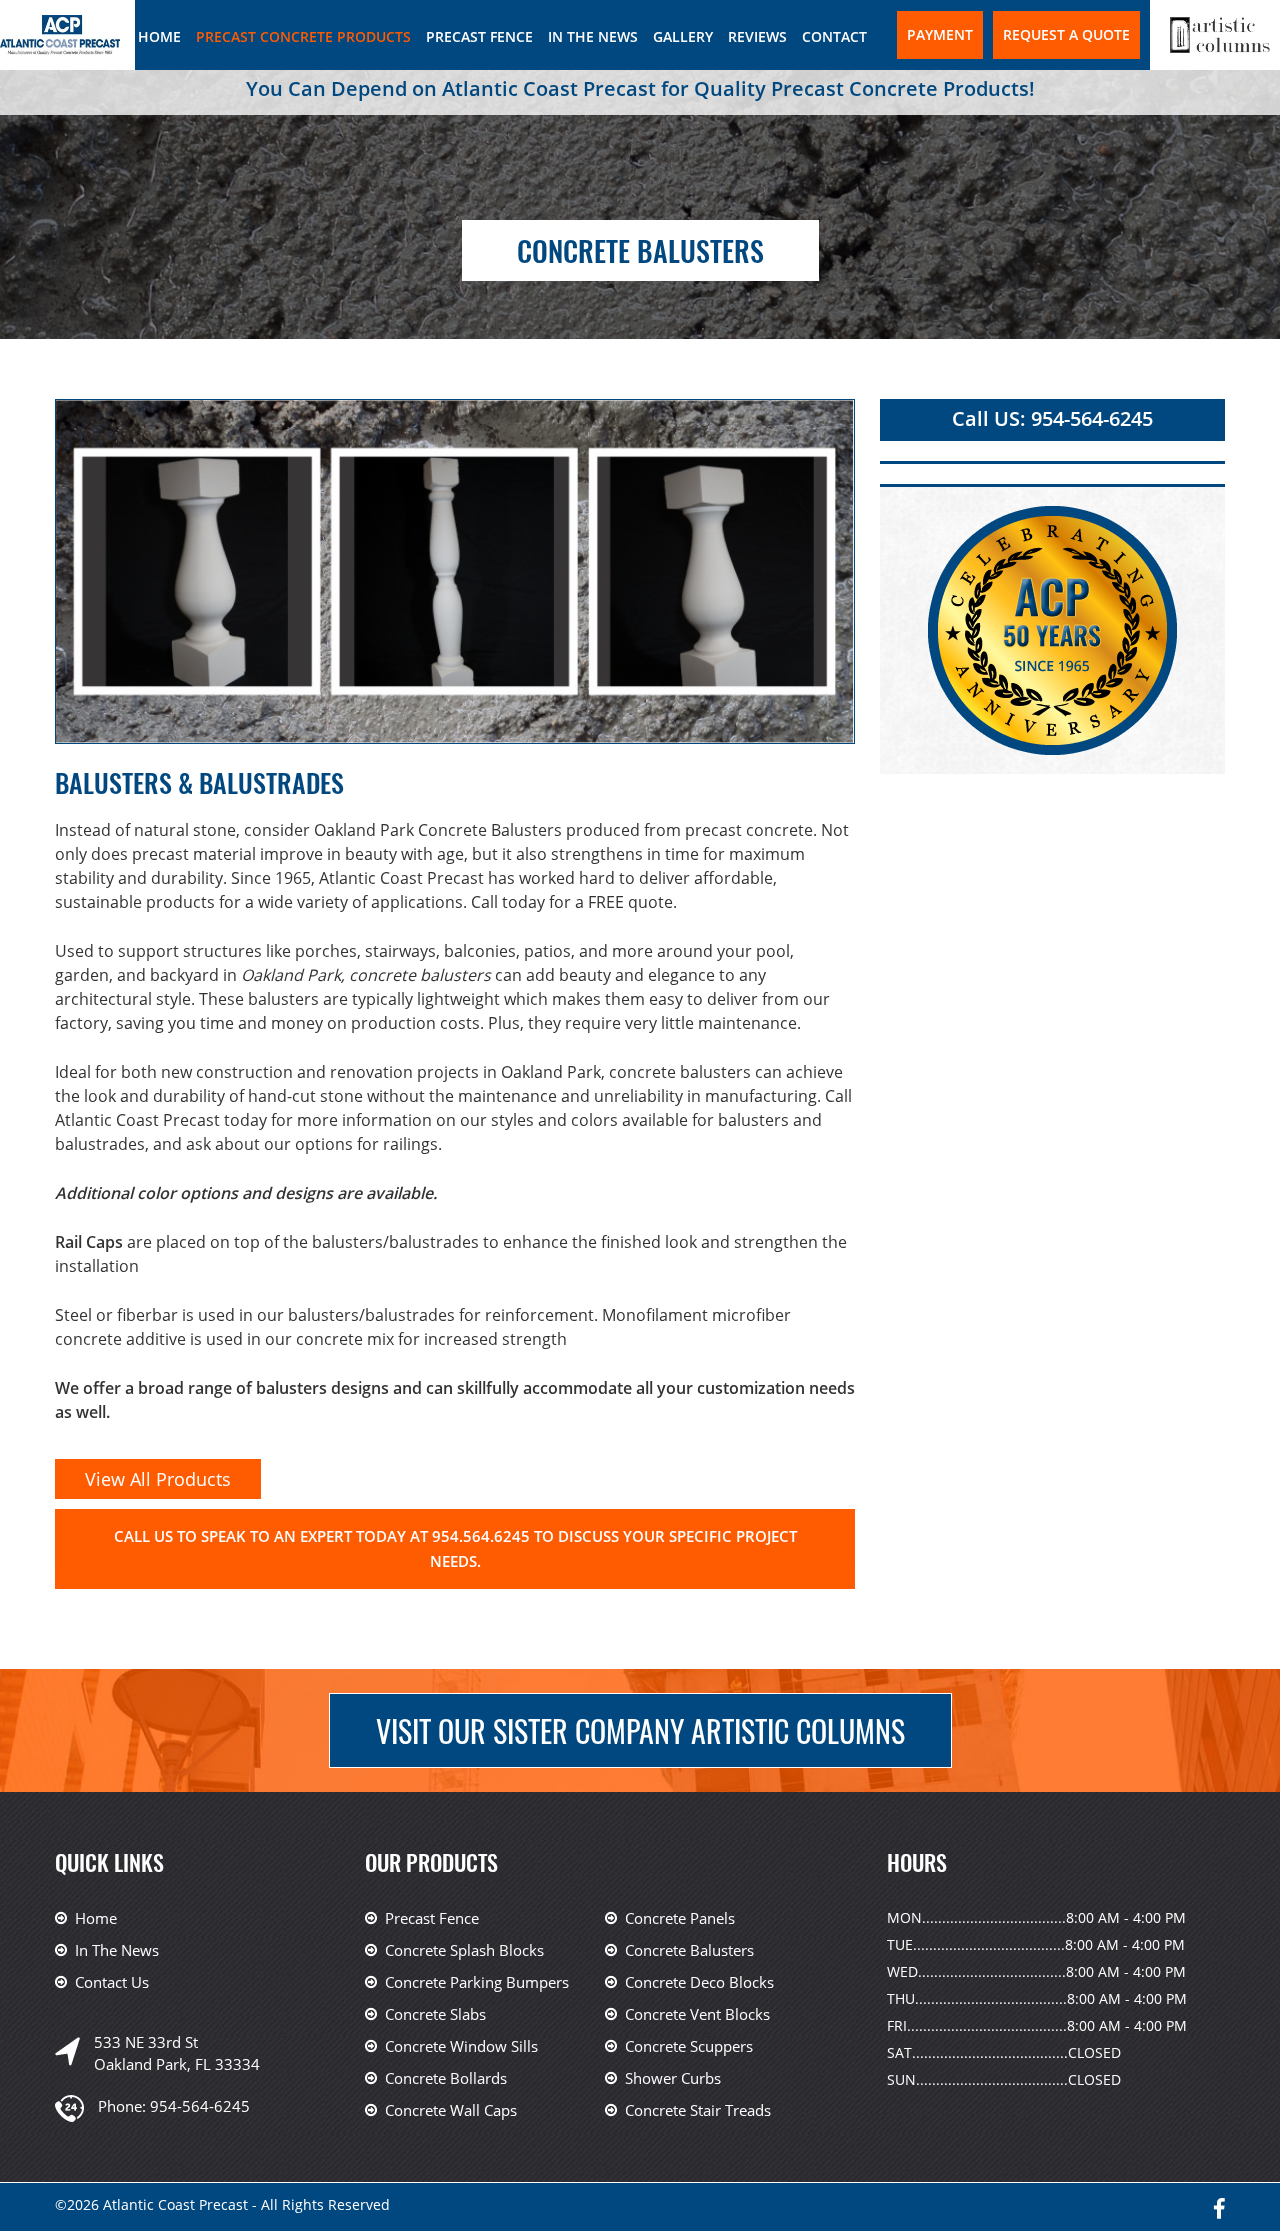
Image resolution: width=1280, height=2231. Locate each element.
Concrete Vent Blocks (697, 2014)
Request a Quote (1066, 34)
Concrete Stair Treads (698, 2110)
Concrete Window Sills (461, 2046)
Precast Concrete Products (303, 36)
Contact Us (112, 1982)
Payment (940, 34)
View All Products (158, 1479)
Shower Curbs (673, 2078)
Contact (834, 36)
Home (159, 36)
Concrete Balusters (689, 1950)
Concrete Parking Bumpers (477, 1982)
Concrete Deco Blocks (699, 1982)
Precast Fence (479, 36)
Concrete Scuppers (689, 2046)
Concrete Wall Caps (451, 2110)
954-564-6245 (200, 2106)
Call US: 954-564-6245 (1052, 418)
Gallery (683, 36)
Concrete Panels (680, 1918)
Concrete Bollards (446, 2078)
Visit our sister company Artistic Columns (640, 1730)
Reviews (757, 36)
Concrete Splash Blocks (464, 1950)
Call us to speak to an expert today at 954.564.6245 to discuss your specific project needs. (455, 1548)
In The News (593, 36)
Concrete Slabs (435, 2014)
